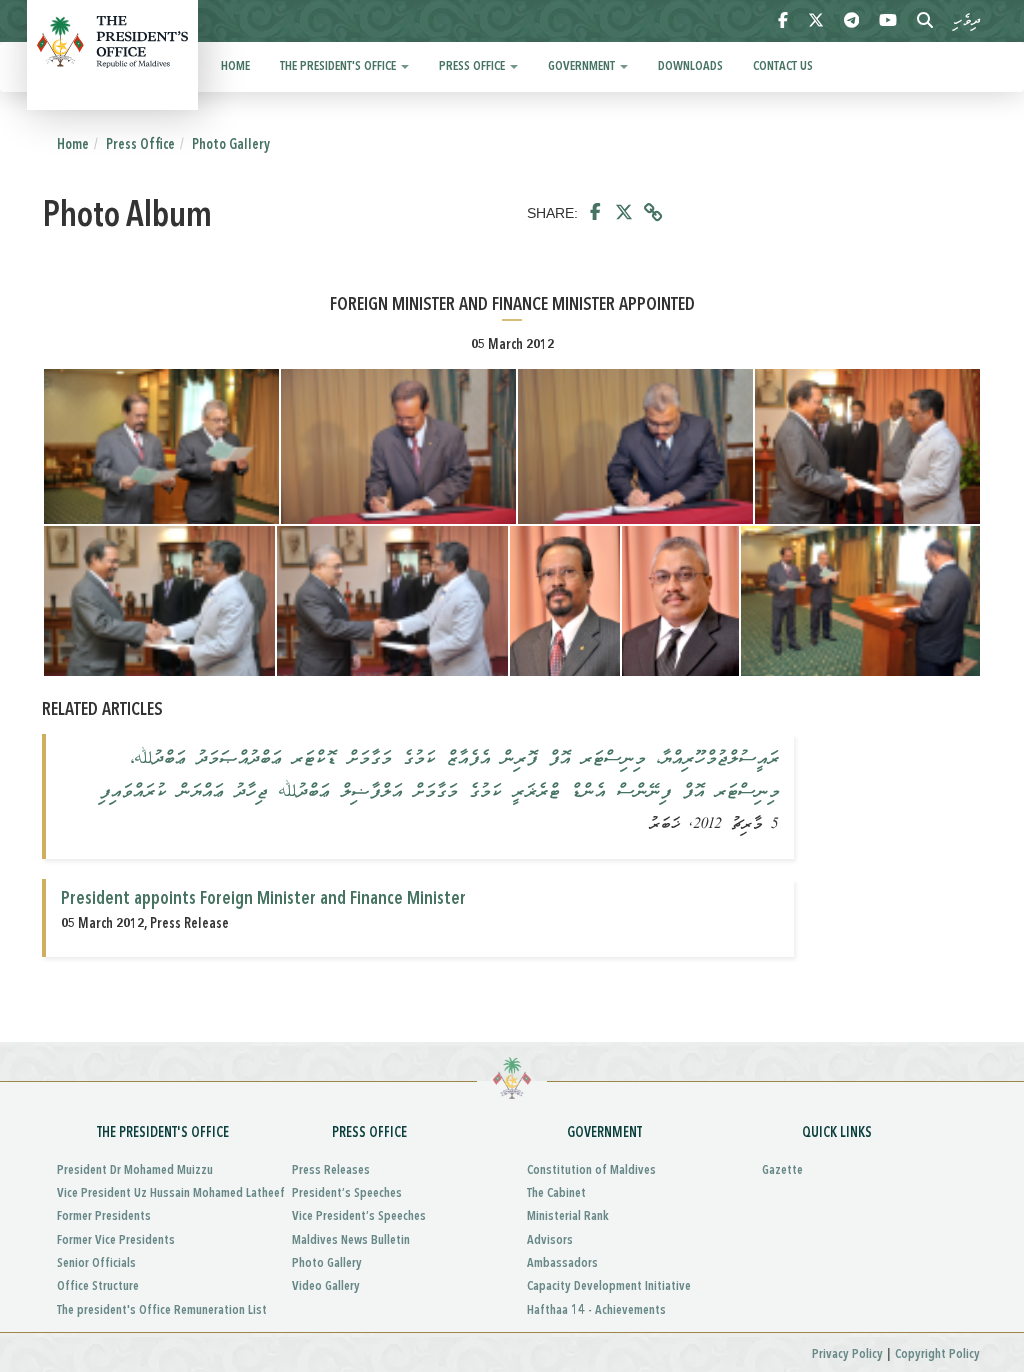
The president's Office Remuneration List (159, 1310)
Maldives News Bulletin (351, 1240)
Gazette (782, 1170)
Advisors (550, 1240)
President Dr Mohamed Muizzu (135, 1170)
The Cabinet (556, 1193)
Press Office (473, 66)
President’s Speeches (347, 1193)
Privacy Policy (847, 1354)
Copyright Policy (937, 1354)
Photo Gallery (231, 145)
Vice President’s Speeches (359, 1216)
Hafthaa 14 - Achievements (596, 1310)
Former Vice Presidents (116, 1240)
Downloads (690, 66)
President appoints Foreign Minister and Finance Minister (263, 899)
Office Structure (98, 1286)
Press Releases (331, 1170)
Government (583, 66)
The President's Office (339, 66)
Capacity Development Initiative (609, 1286)
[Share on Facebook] (595, 213)
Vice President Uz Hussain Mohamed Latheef (159, 1193)
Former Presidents (104, 1216)
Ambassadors (562, 1263)
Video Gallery (326, 1286)
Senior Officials (96, 1263)
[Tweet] (624, 213)
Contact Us (783, 66)
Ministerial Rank (568, 1216)
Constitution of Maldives (591, 1170)
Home (235, 66)
